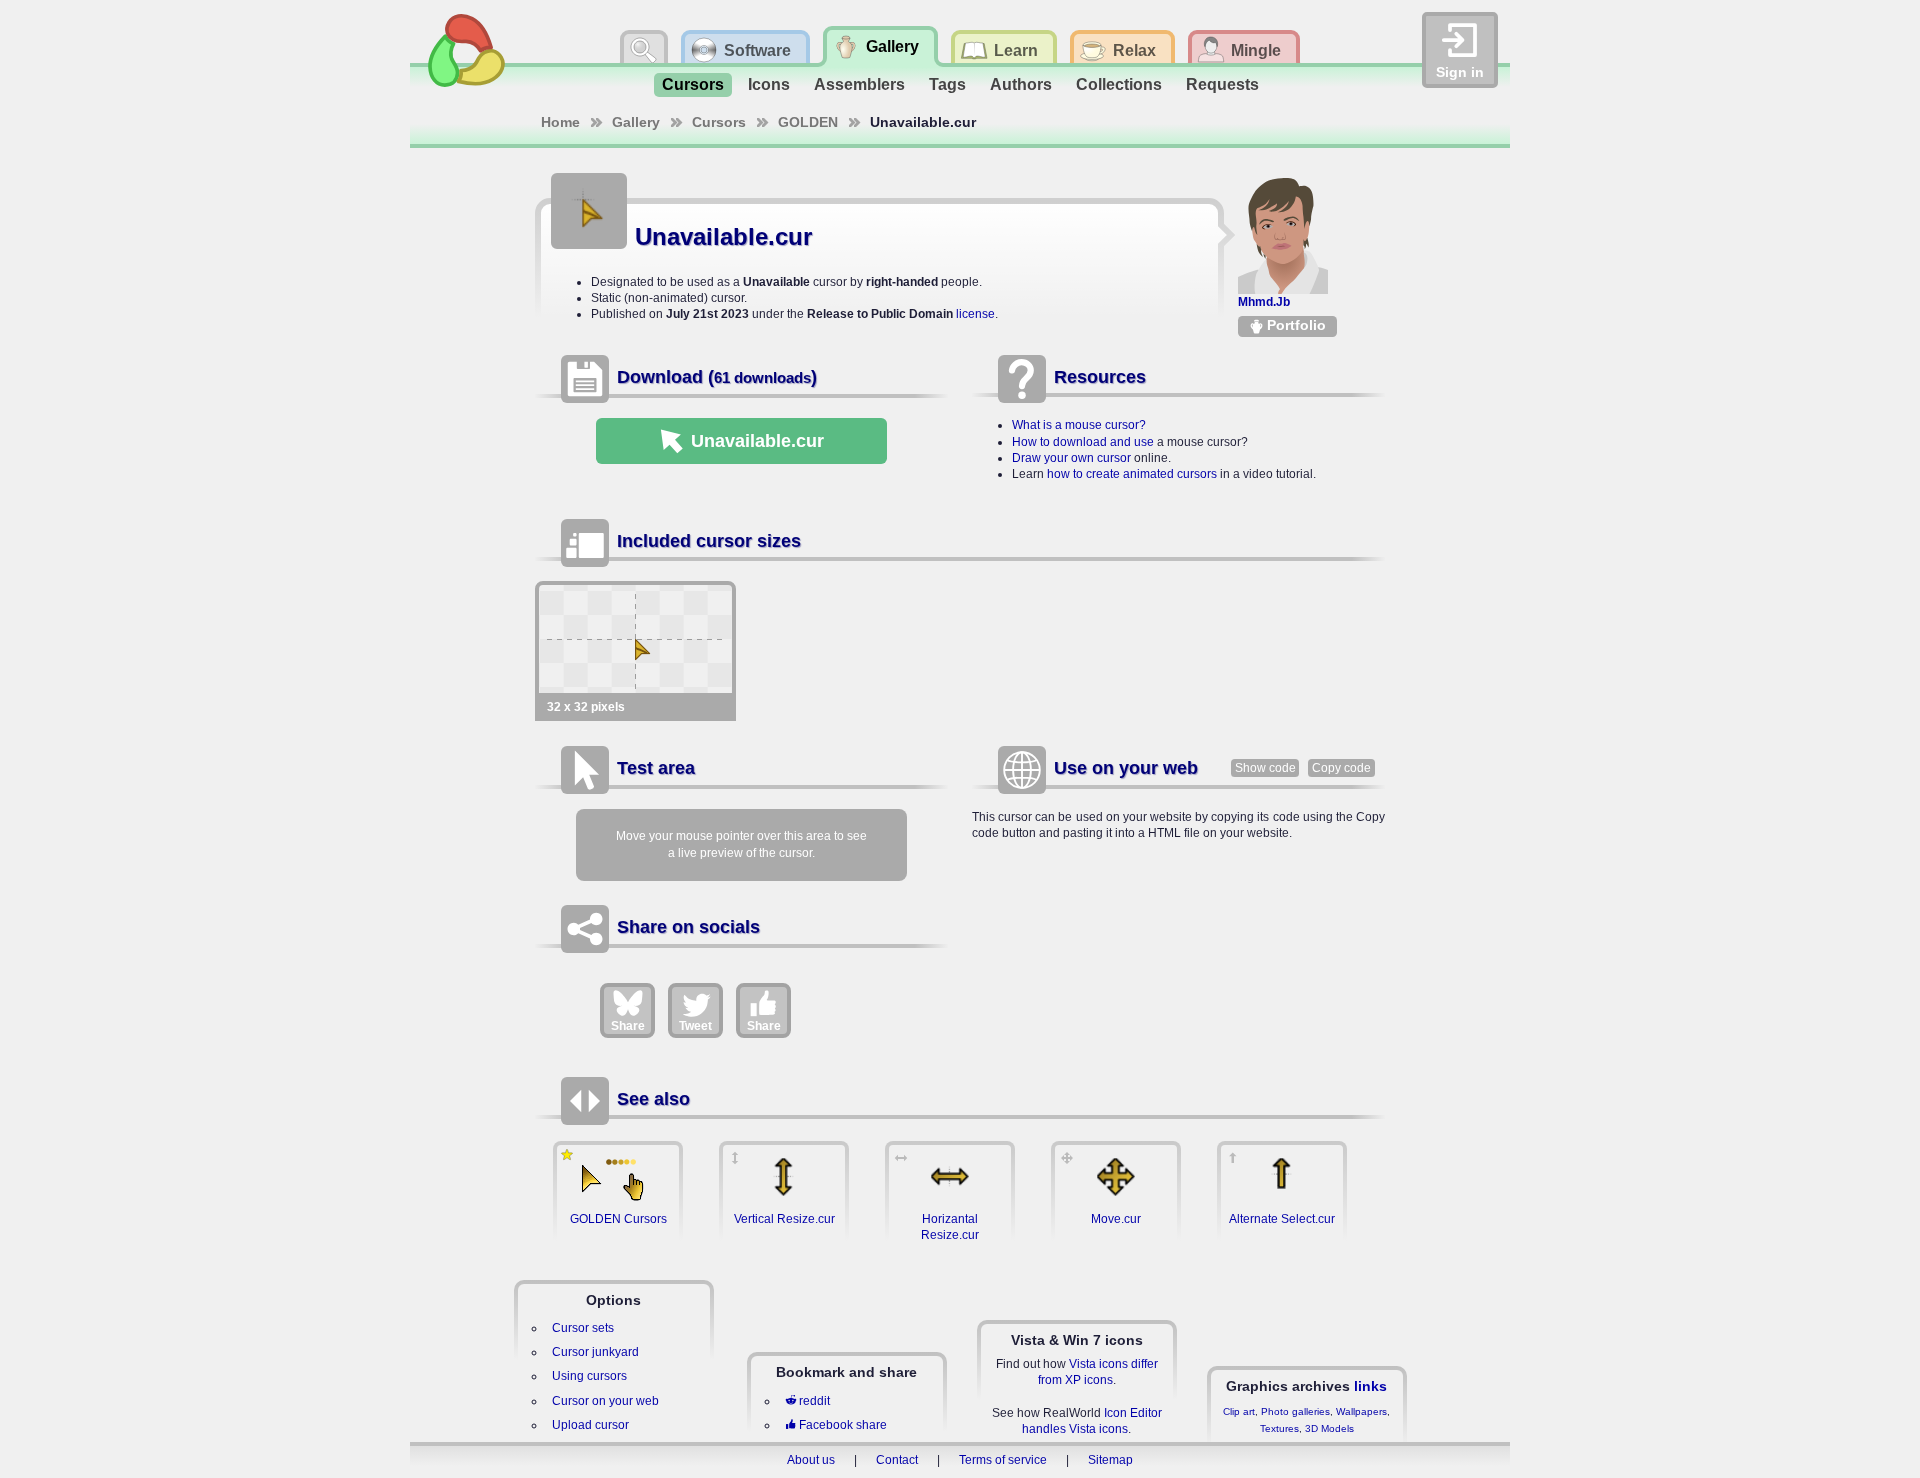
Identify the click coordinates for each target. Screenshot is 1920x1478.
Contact (897, 1460)
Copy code (1341, 768)
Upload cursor (590, 1425)
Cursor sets (583, 1328)
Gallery (636, 122)
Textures (1279, 1428)
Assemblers (859, 84)
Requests (1222, 84)
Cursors (693, 84)
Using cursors (589, 1376)
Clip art (1239, 1411)
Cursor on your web (605, 1401)
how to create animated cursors (1132, 474)
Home (560, 122)
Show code (1265, 768)
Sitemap (1110, 1460)
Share (628, 1026)
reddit (814, 1401)
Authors (1021, 84)
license (975, 314)
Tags (947, 84)
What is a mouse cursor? (1079, 425)
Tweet (695, 1026)
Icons (769, 84)
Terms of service (1003, 1460)
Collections (1119, 84)
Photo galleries (1295, 1411)
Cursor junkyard (595, 1352)
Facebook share (843, 1425)
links (1370, 1386)
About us (811, 1460)
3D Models (1329, 1428)
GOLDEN (808, 122)
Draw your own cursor (1071, 458)
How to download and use (1083, 442)
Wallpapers (1361, 1411)
